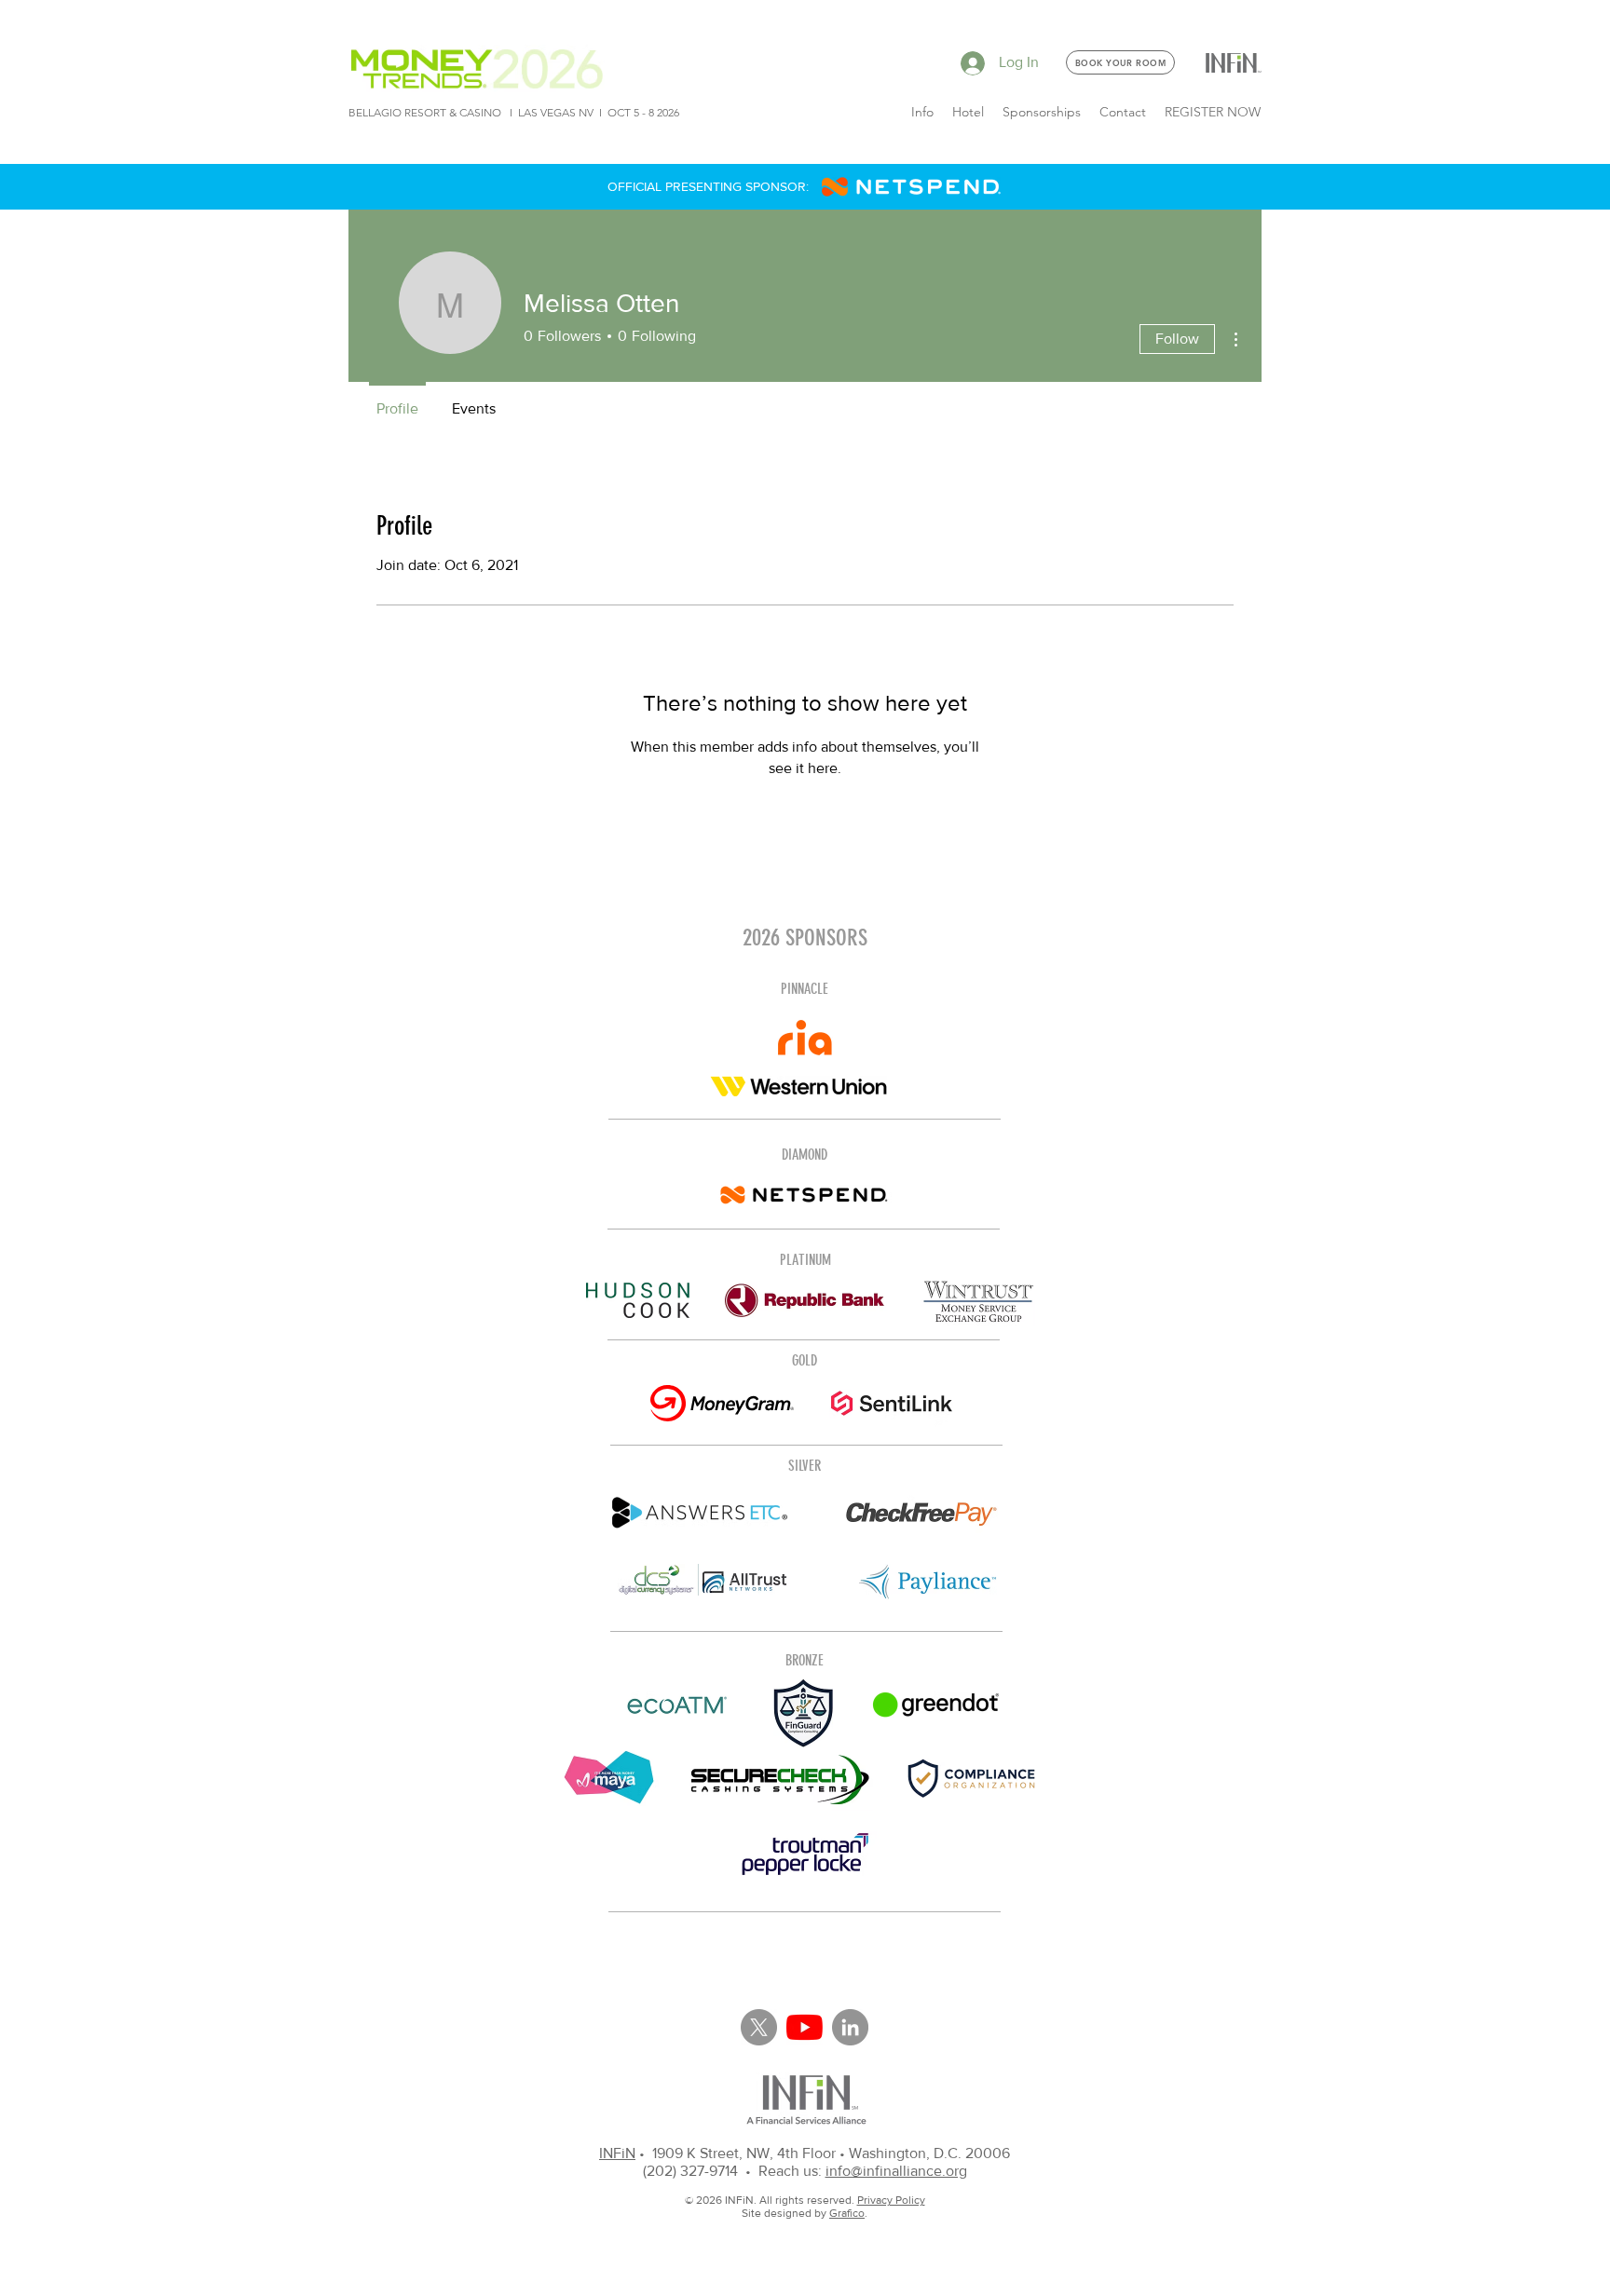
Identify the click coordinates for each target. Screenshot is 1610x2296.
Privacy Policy (891, 2200)
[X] (759, 2027)
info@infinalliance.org (896, 2171)
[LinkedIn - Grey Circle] (850, 2027)
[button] (922, 112)
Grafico (847, 2213)
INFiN (617, 2153)
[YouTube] (805, 2027)
